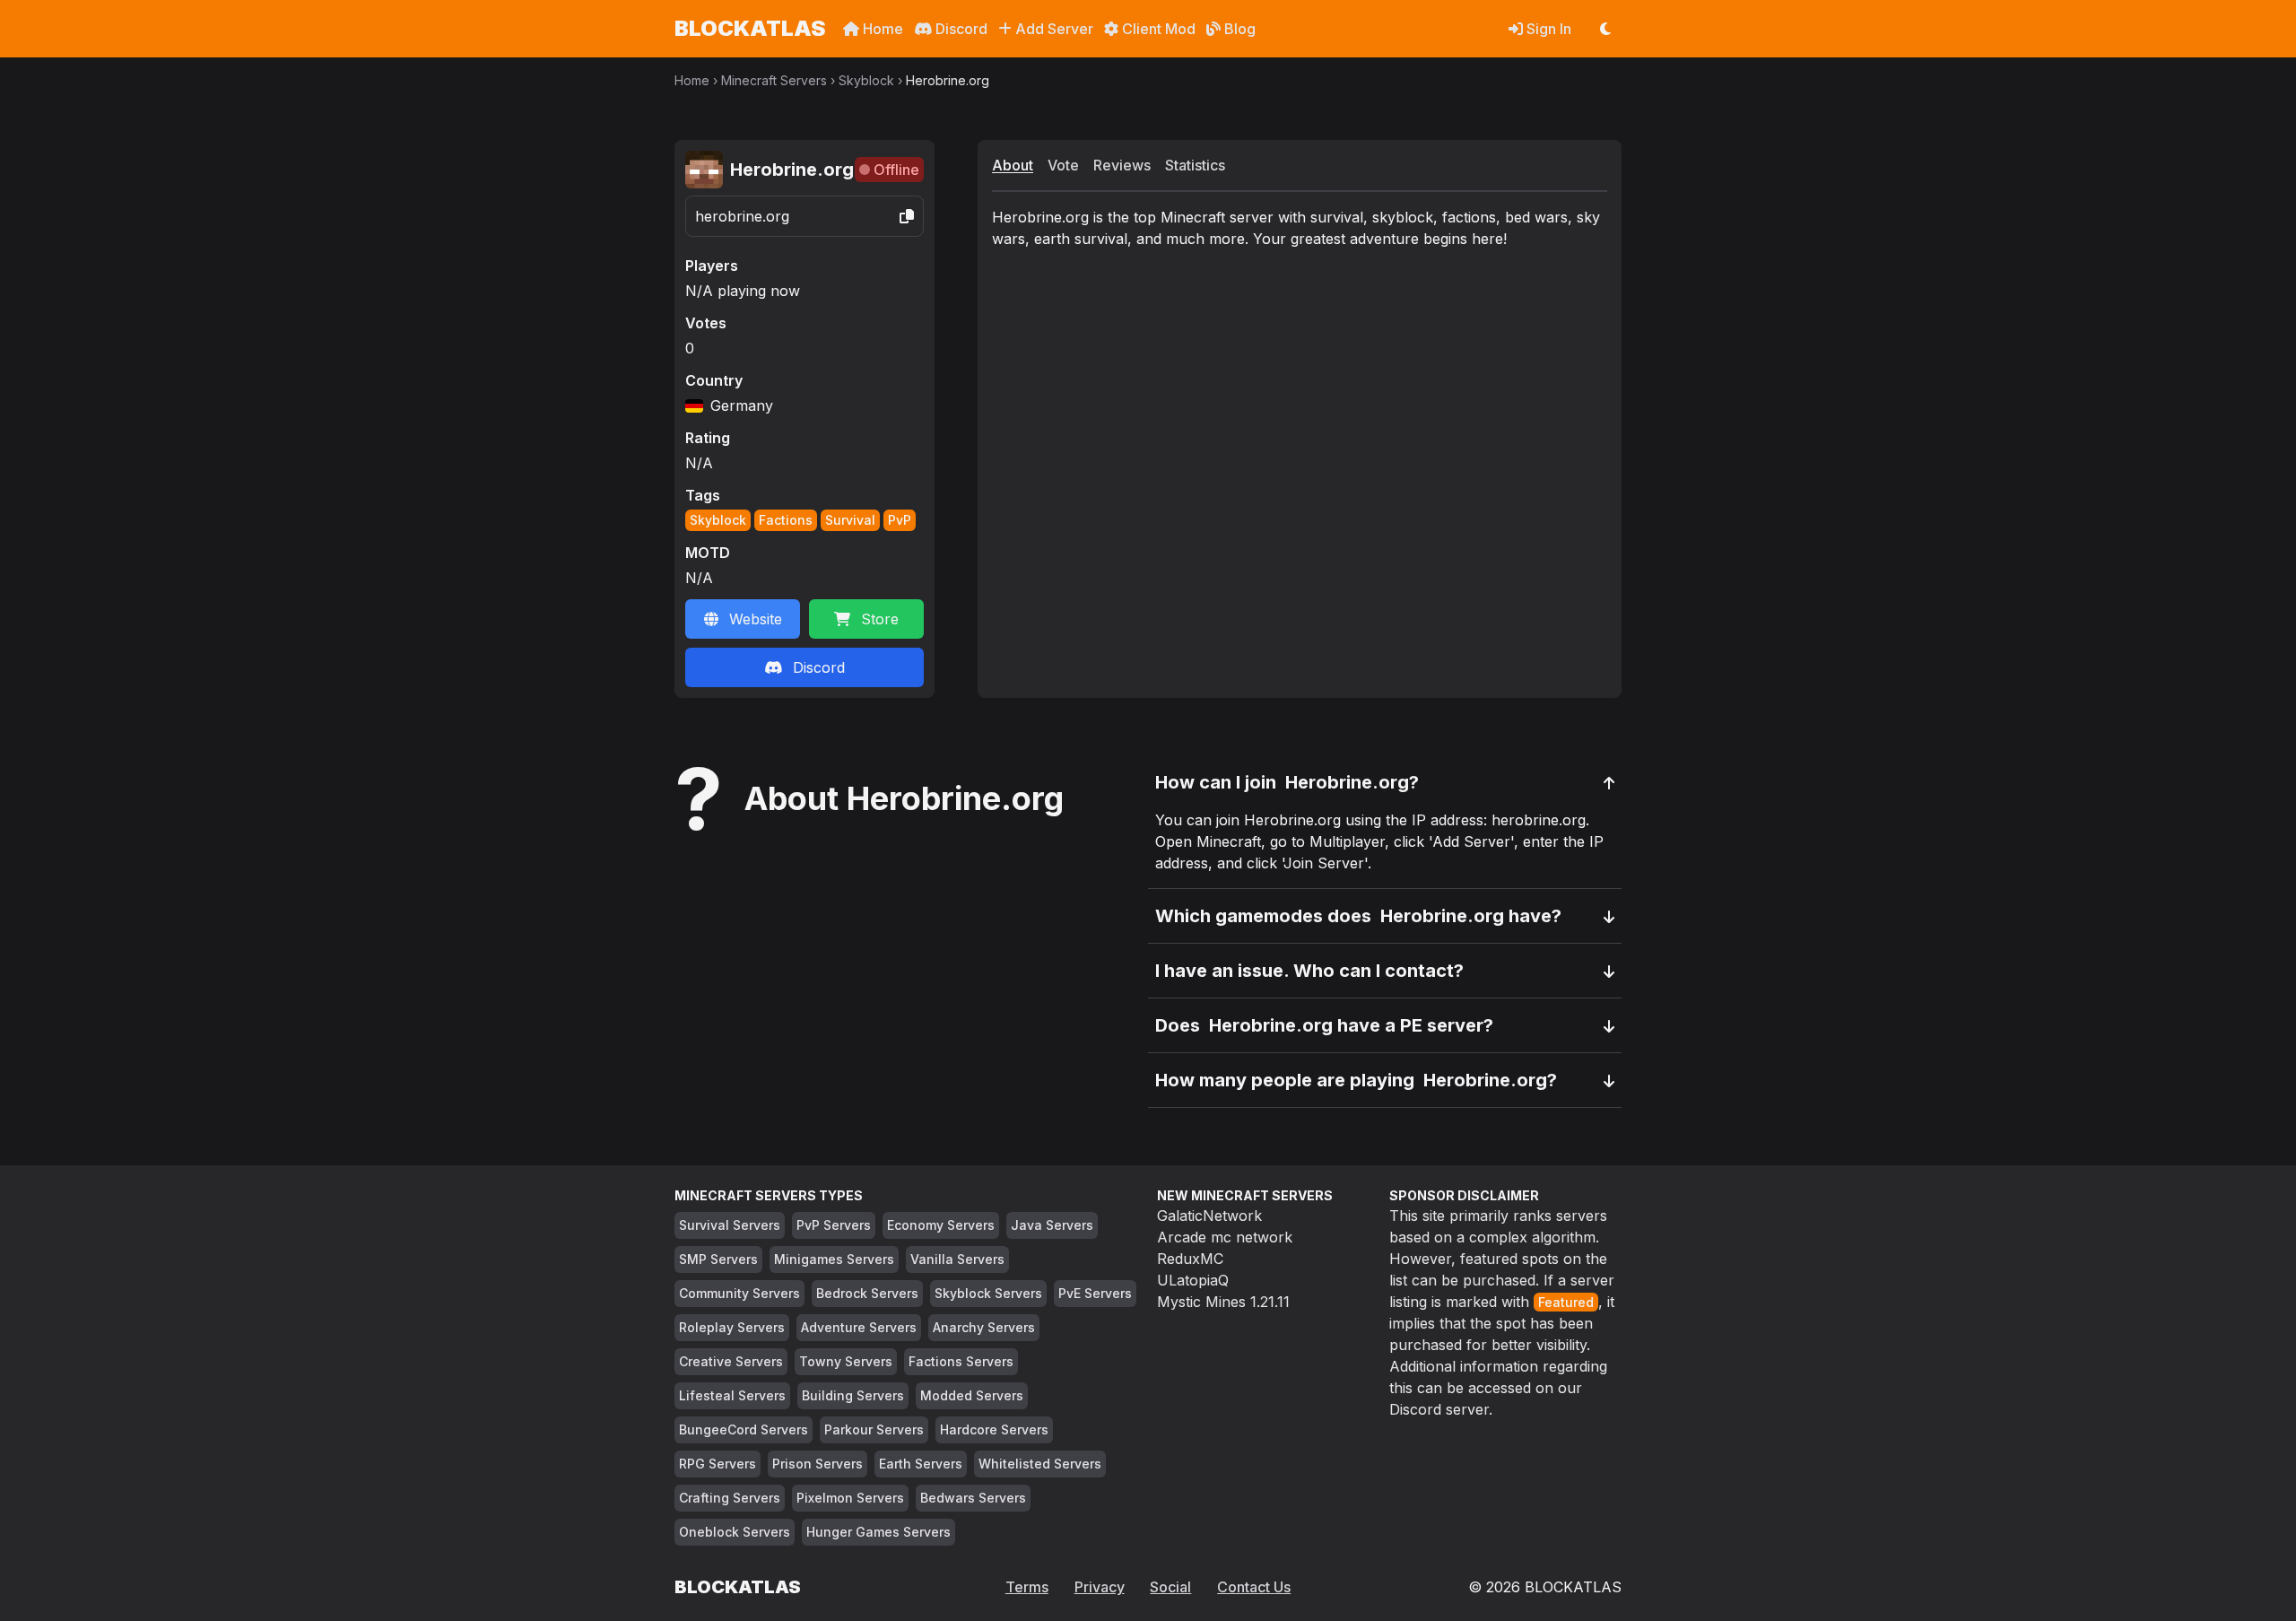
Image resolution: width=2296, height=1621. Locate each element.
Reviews (1122, 165)
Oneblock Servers (735, 1532)
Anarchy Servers (984, 1327)
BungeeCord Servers (744, 1429)
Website (756, 619)
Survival (850, 520)
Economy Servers (941, 1225)
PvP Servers (834, 1225)
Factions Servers (961, 1361)
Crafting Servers (730, 1498)
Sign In (1547, 29)
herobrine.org (742, 216)
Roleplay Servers (732, 1327)
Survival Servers (730, 1225)
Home (881, 29)
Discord (960, 29)
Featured (1566, 1302)
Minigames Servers (834, 1259)
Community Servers (739, 1293)
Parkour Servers (874, 1429)
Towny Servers (846, 1361)
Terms (1027, 1587)
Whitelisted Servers (1040, 1464)
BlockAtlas (750, 28)
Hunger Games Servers (878, 1532)
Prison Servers (818, 1464)
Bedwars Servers (973, 1498)
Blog (1238, 29)
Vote (1063, 165)
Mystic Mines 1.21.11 (1223, 1302)
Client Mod (1157, 29)
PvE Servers (1095, 1293)
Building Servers (853, 1395)
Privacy (1100, 1587)
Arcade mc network (1225, 1237)
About (1013, 165)
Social (1170, 1587)
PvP (900, 520)
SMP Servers (718, 1259)
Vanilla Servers (957, 1259)
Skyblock (866, 80)
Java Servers (1052, 1225)
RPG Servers (717, 1464)
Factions (786, 520)
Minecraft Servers (774, 80)
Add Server (1052, 29)
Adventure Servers (859, 1327)
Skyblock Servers (988, 1293)
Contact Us (1254, 1587)
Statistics (1195, 165)
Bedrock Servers (867, 1293)
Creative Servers (731, 1361)
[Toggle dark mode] (1605, 29)
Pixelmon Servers (850, 1498)
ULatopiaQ (1193, 1280)
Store (880, 619)
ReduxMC (1190, 1259)
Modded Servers (972, 1395)
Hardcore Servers (994, 1429)
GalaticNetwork (1209, 1216)
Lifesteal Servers (732, 1395)
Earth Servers (921, 1464)
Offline (896, 170)
